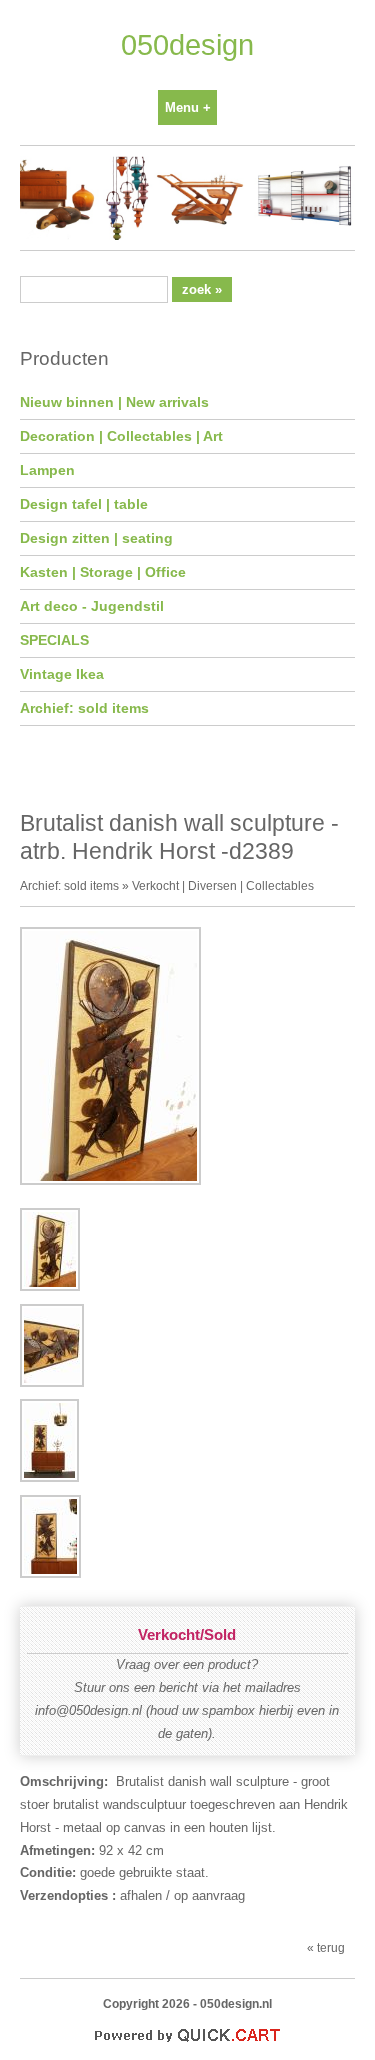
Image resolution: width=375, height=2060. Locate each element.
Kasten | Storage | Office (103, 572)
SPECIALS (54, 640)
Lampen (47, 470)
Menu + (188, 107)
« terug (326, 1947)
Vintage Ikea (62, 674)
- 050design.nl (232, 2003)
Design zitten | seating (96, 538)
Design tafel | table (84, 504)
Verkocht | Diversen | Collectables (223, 885)
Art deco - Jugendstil (92, 606)
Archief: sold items (84, 708)
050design (187, 45)
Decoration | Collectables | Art (121, 436)
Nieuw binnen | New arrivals (114, 402)
